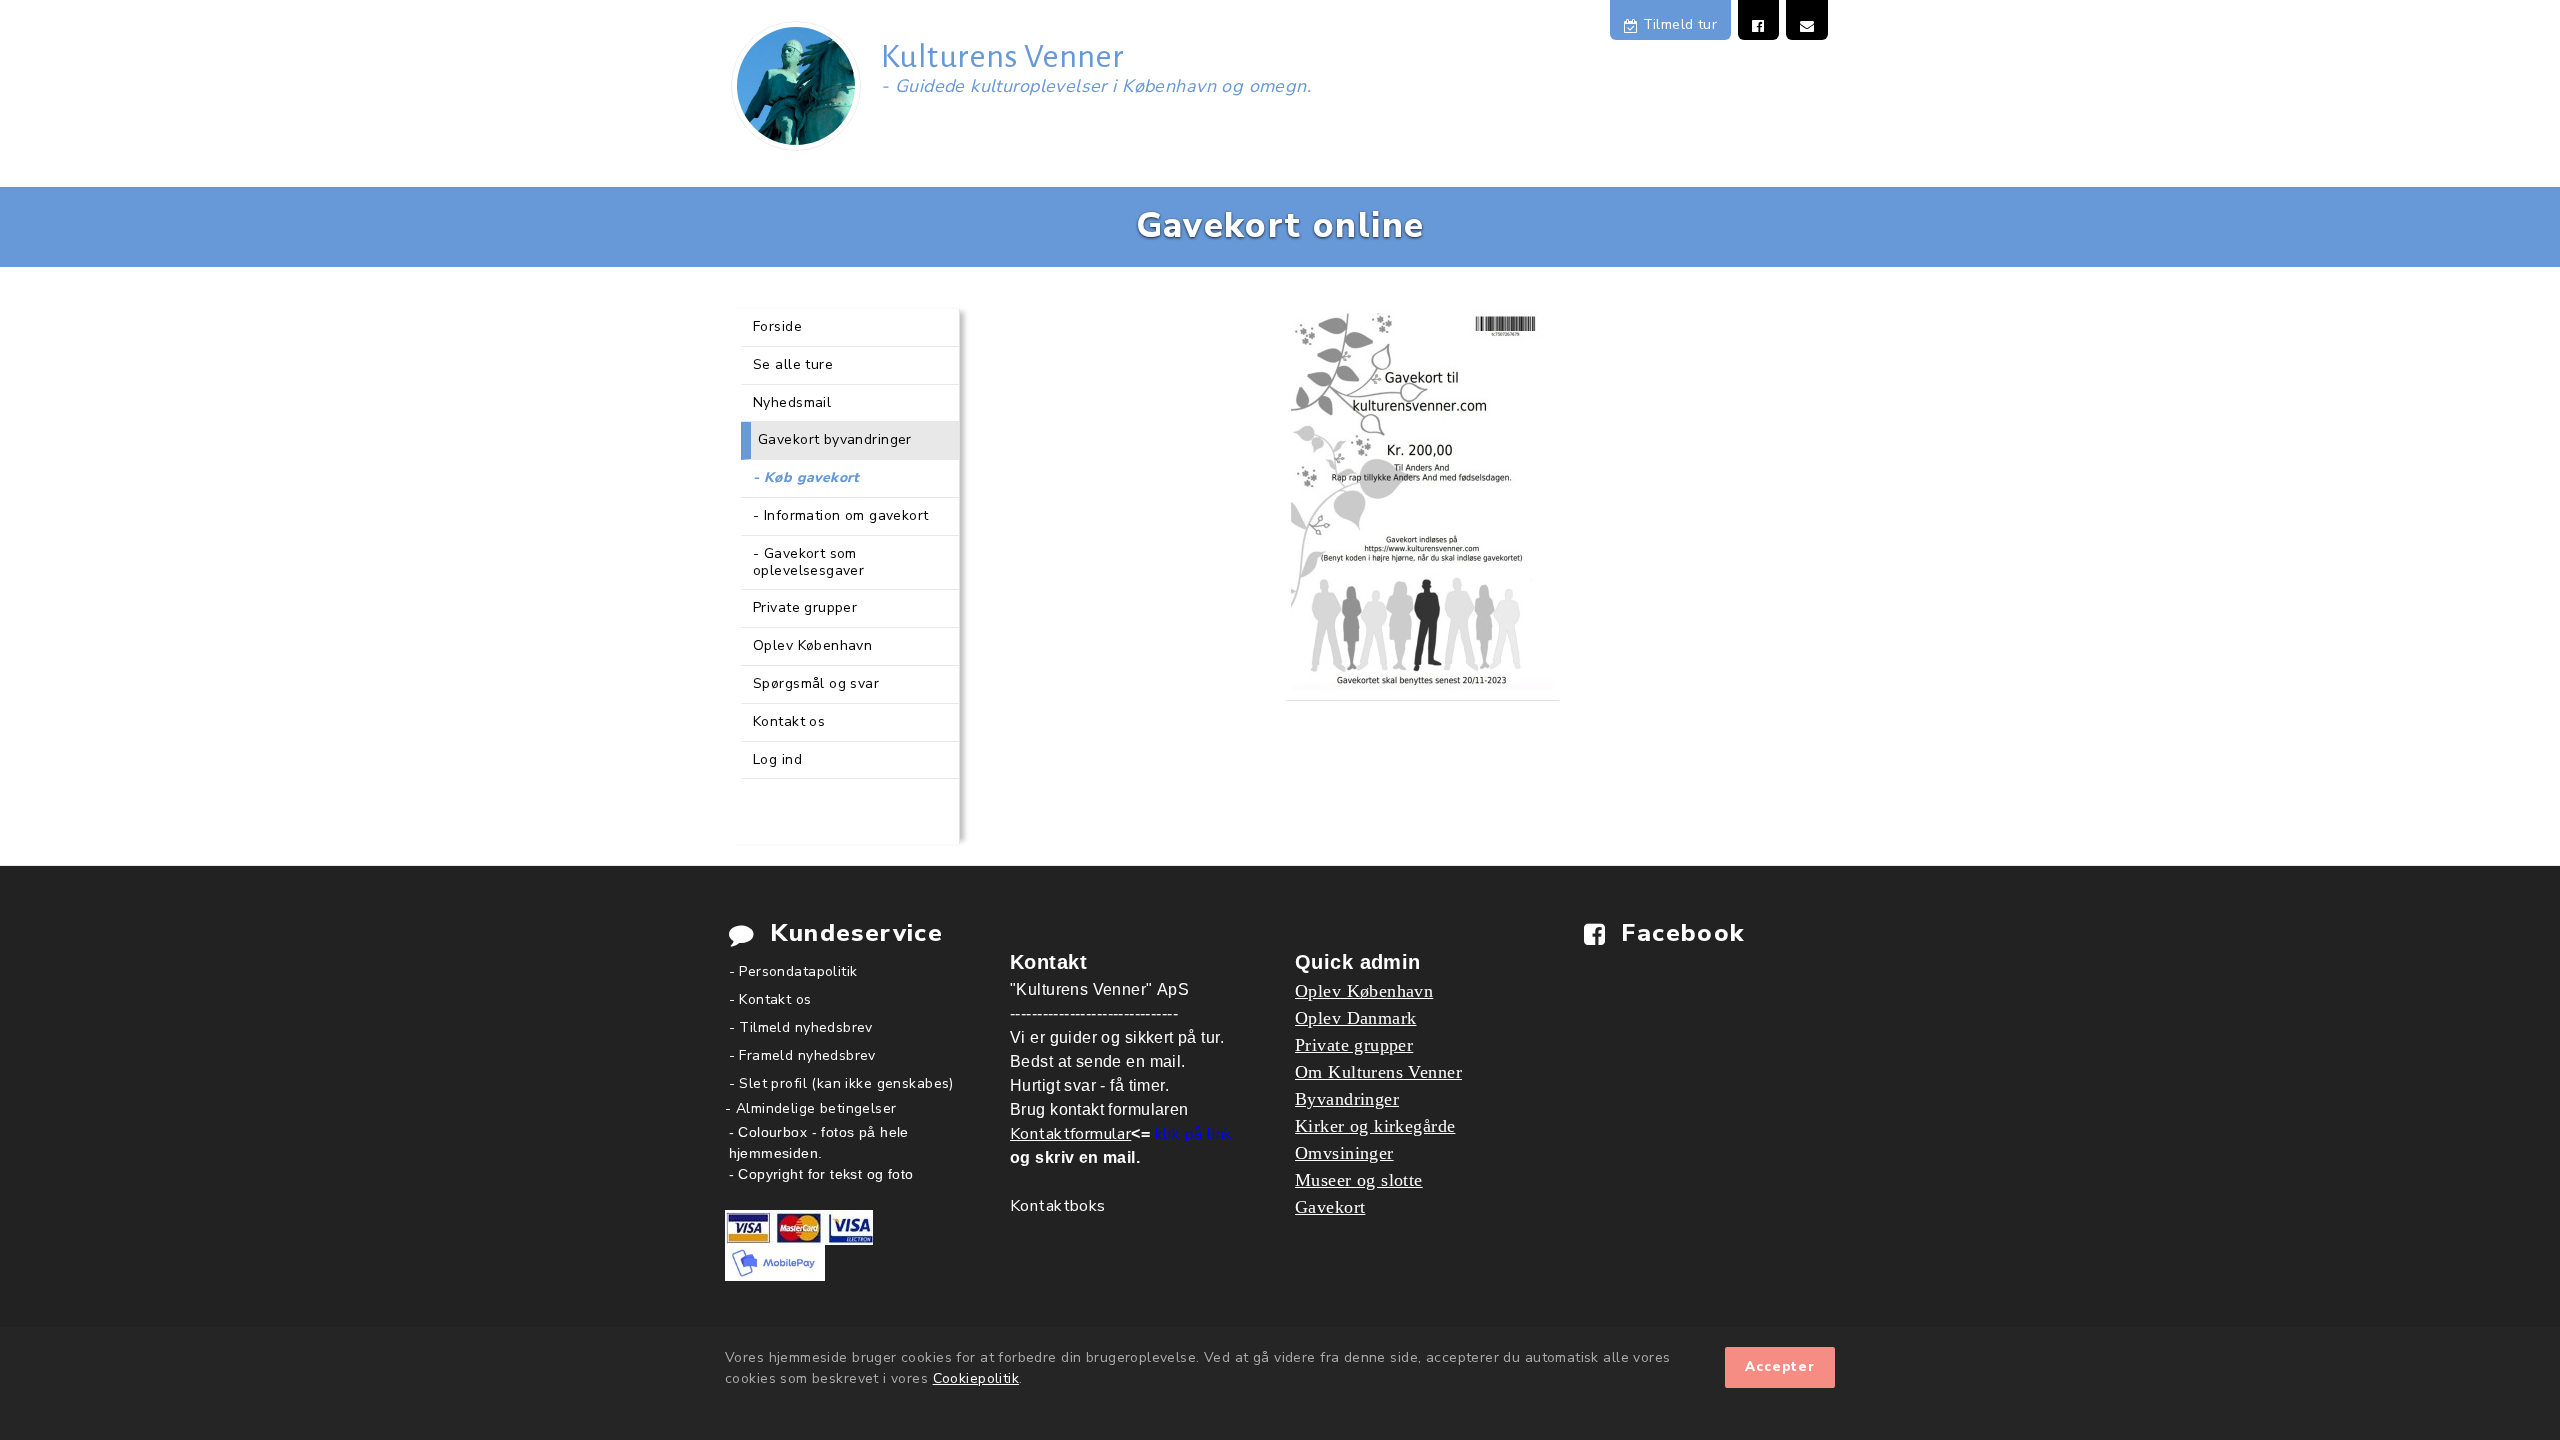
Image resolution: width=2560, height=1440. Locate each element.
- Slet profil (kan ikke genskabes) (841, 1083)
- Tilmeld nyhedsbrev (801, 1027)
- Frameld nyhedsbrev (802, 1055)
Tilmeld (1677, 24)
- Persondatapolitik (793, 971)
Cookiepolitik (976, 1378)
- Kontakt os (770, 999)
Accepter (1780, 1367)
